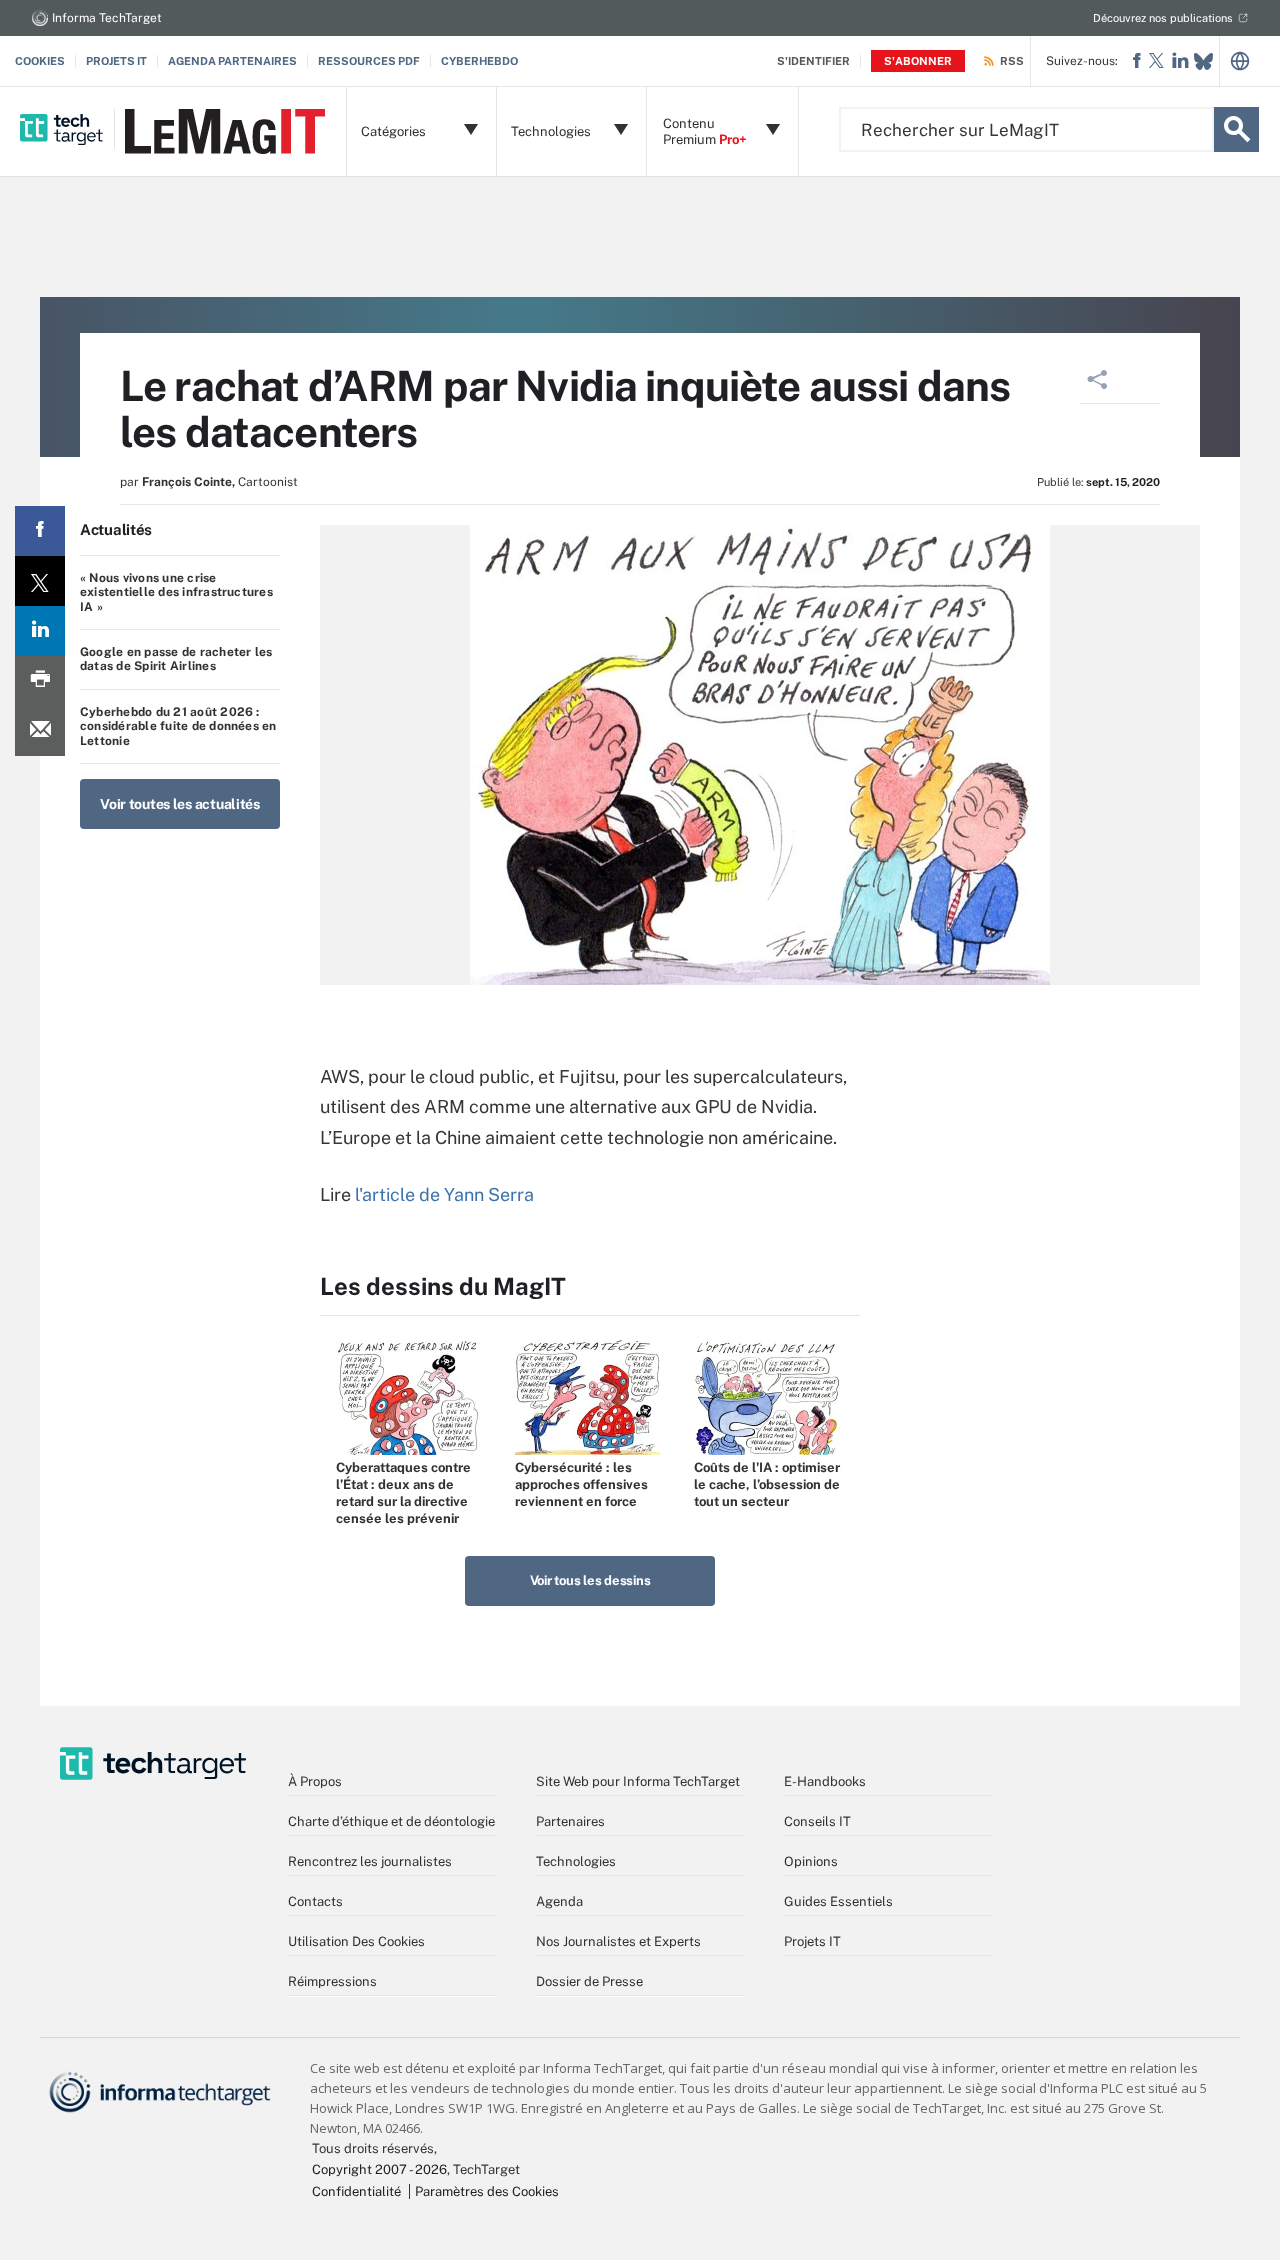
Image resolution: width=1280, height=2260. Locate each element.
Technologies (576, 1861)
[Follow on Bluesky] (1203, 61)
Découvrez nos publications (1163, 18)
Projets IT (116, 61)
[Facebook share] (40, 531)
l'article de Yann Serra (444, 1194)
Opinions (811, 1861)
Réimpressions (332, 1981)
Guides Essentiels (838, 1901)
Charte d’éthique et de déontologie (391, 1821)
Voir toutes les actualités (180, 804)
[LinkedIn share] (40, 631)
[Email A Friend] (40, 731)
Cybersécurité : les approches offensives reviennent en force (581, 1484)
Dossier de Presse (589, 1981)
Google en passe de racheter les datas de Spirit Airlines (176, 659)
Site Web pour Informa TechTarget (638, 1781)
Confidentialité (356, 2191)
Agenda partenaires (232, 61)
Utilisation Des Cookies (356, 1941)
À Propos (315, 1781)
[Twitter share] (40, 581)
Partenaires (570, 1821)
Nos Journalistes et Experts (618, 1941)
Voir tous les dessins (590, 1580)
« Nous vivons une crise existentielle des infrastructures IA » (176, 592)
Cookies (40, 61)
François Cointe (187, 482)
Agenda (559, 1901)
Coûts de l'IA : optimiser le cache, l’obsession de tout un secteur (767, 1484)
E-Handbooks (825, 1781)
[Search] (1236, 129)
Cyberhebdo (479, 61)
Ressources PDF (369, 61)
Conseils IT (817, 1821)
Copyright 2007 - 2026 (379, 2169)
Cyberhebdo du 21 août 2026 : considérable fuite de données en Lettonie (178, 726)
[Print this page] (40, 681)
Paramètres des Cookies (487, 2191)
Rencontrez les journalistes (370, 1861)
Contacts (315, 1901)
